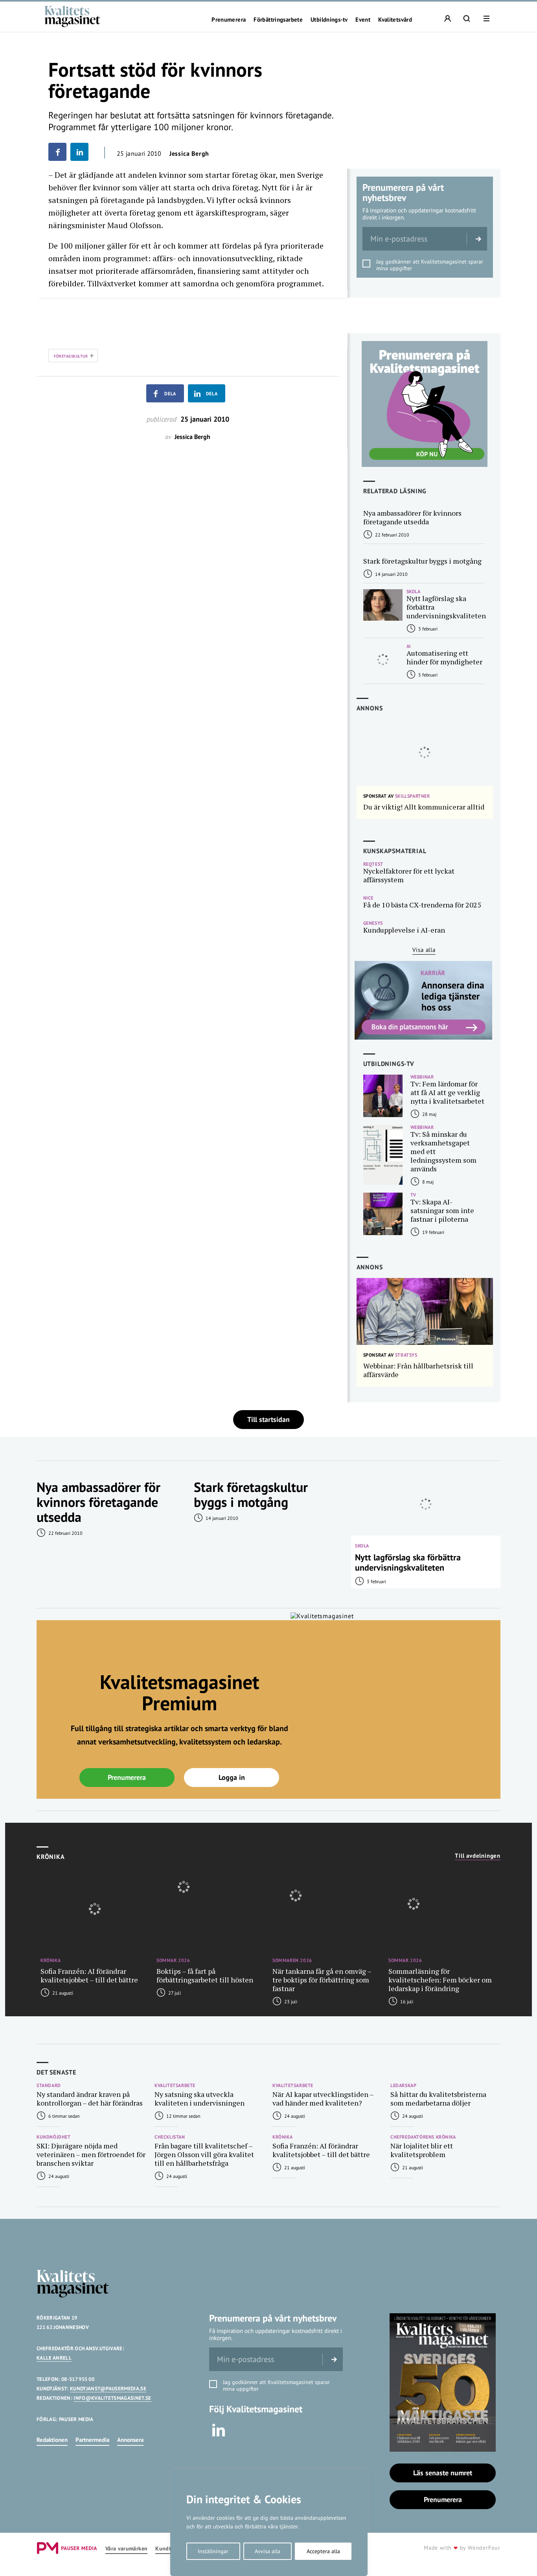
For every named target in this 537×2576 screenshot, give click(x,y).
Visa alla (424, 950)
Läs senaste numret (443, 2473)
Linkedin (219, 2430)
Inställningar (213, 2551)
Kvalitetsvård (395, 20)
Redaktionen (52, 2440)
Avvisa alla (268, 2551)
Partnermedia (92, 2440)
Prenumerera (229, 20)
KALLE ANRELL (54, 2358)
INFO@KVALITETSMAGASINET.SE (112, 2398)
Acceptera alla (323, 2551)
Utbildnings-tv (329, 20)
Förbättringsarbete (278, 20)
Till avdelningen (478, 1856)
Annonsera (130, 2440)
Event (363, 20)
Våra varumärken (126, 2549)
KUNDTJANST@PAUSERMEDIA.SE (108, 2389)
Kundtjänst (169, 2549)
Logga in (232, 1777)
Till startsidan (268, 1419)
